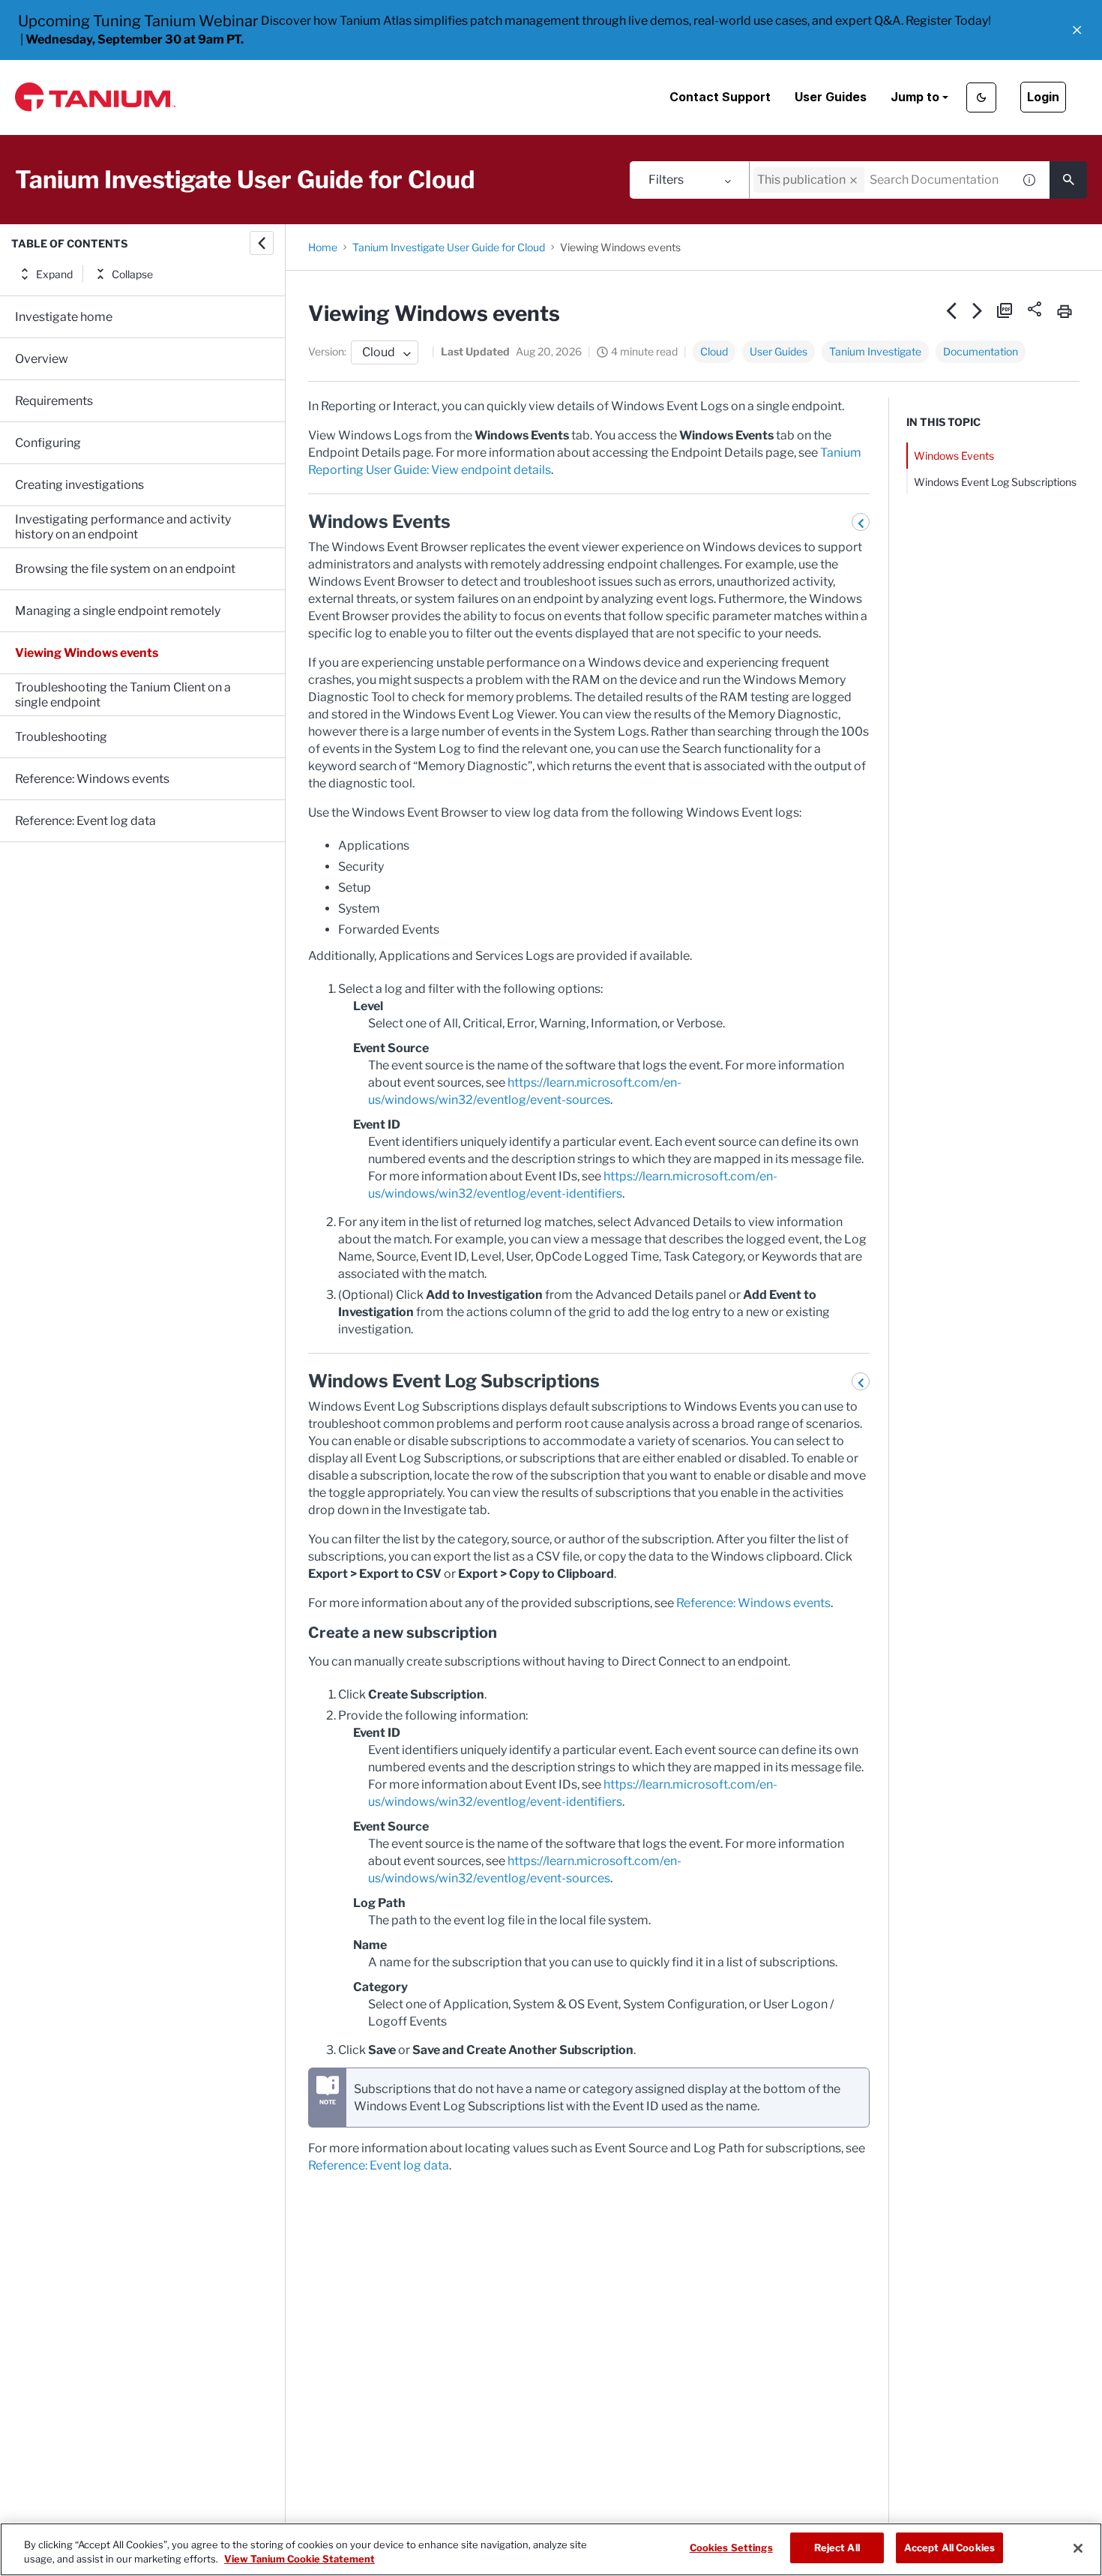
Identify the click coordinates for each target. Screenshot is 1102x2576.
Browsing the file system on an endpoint (125, 569)
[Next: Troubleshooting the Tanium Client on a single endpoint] (978, 310)
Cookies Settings (731, 2548)
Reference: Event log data (85, 821)
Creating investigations (79, 485)
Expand (54, 274)
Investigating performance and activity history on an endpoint (123, 527)
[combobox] (881, 180)
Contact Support (720, 97)
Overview (42, 359)
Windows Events (954, 456)
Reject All (837, 2548)
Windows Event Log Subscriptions (995, 482)
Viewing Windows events (87, 653)
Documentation (981, 351)
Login (1043, 97)
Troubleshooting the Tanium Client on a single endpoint (123, 695)
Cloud (714, 351)
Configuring (48, 443)
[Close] (1078, 2548)
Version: (327, 351)
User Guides (831, 97)
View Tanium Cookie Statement (299, 2560)
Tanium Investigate (875, 351)
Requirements (54, 401)
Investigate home (64, 317)
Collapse (132, 274)
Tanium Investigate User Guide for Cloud (449, 247)
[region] (551, 2549)
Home (323, 247)
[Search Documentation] (1068, 180)
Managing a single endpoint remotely (118, 611)
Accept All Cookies (949, 2548)
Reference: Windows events (92, 779)
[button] (1077, 30)
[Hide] (262, 243)
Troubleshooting (61, 737)
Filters (666, 180)
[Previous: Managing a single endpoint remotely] (952, 310)
